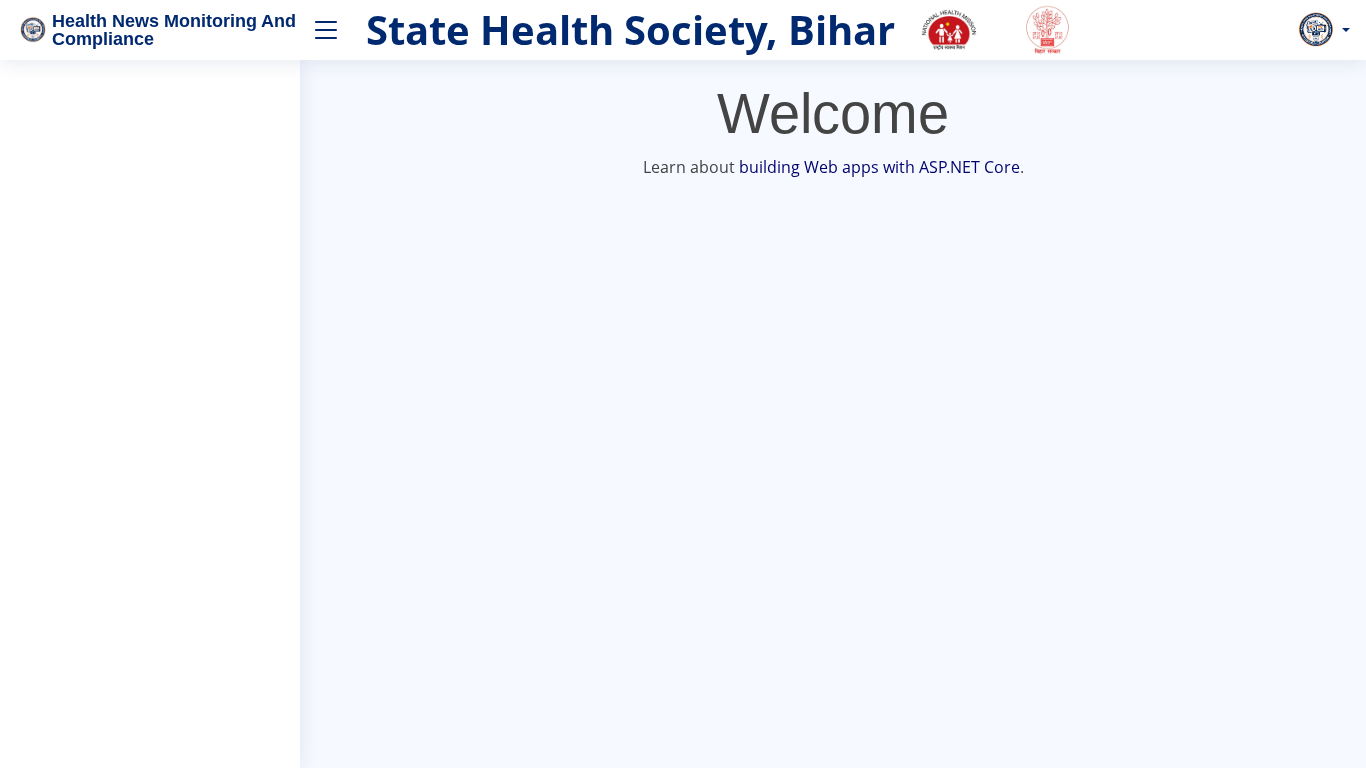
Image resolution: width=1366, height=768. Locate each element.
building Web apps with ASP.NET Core (879, 167)
